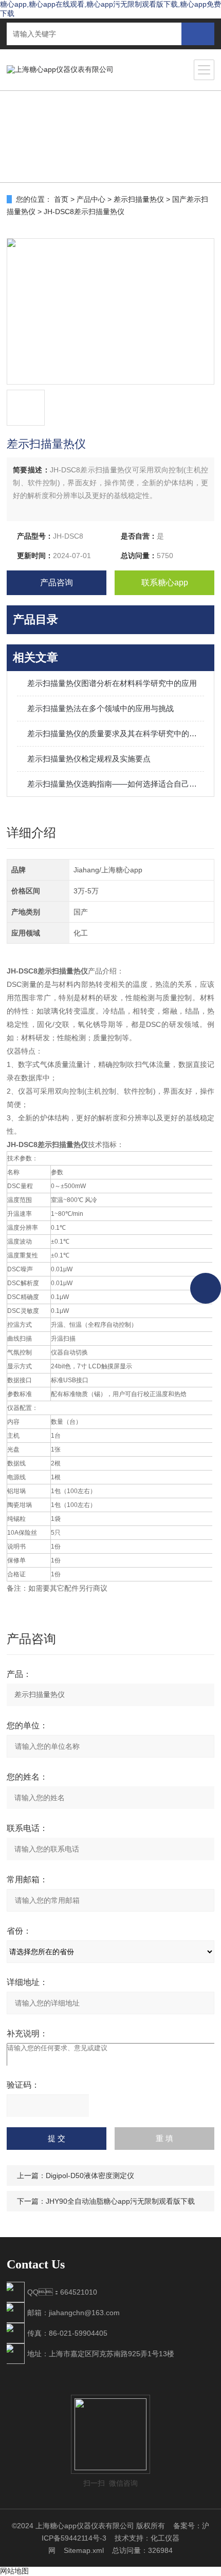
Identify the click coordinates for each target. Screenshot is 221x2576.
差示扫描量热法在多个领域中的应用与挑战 (100, 708)
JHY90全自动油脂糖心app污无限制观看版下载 (120, 2201)
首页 (61, 199)
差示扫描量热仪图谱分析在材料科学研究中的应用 (112, 683)
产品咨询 (57, 583)
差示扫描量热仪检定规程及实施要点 (89, 759)
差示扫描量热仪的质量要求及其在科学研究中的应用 (116, 733)
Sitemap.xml (84, 2550)
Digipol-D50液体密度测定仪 (90, 2176)
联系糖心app (165, 583)
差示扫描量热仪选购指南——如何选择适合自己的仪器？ (116, 784)
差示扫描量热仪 (139, 199)
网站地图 (14, 2571)
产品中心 (91, 199)
